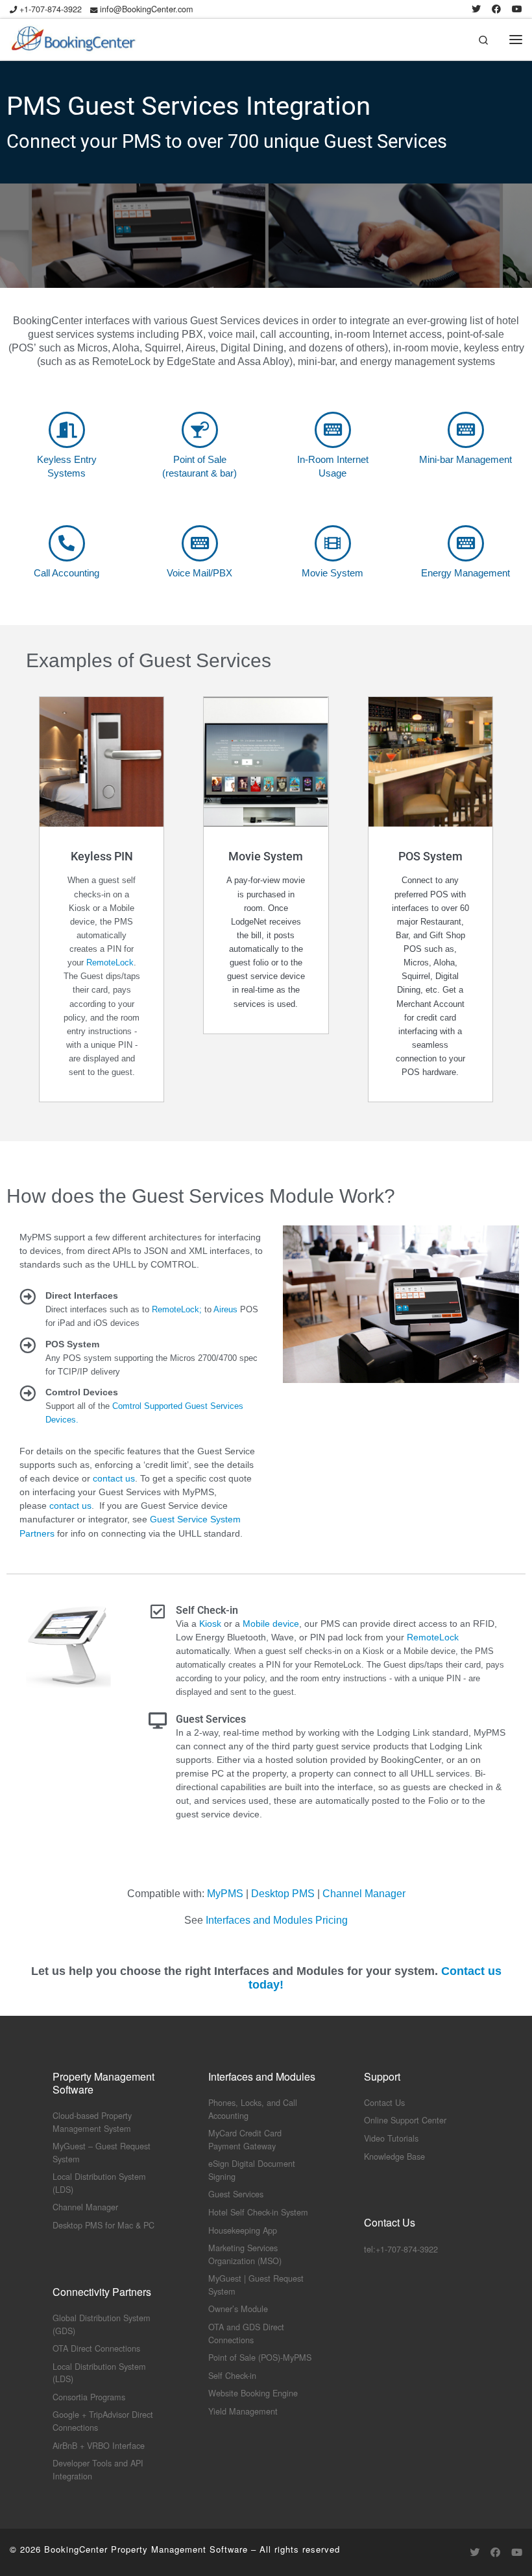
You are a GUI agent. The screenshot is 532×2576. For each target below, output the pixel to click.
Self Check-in (232, 2375)
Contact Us (384, 2102)
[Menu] (516, 39)
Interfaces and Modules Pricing (277, 1920)
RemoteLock (110, 963)
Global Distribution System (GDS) (102, 2324)
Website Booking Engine (253, 2393)
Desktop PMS (283, 1894)
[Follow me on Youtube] (517, 9)
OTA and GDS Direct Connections (246, 2333)
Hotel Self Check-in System (258, 2212)
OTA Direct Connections (96, 2348)
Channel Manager (364, 1894)
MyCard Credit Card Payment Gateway (245, 2139)
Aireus (225, 1309)
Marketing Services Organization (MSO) (245, 2254)
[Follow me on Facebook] (496, 9)
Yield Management (243, 2411)
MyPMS (225, 1894)
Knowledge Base (394, 2156)
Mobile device (271, 1624)
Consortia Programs (89, 2397)
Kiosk (210, 1624)
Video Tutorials (391, 2138)
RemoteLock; (177, 1309)
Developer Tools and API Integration (98, 2469)
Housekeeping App (243, 2230)
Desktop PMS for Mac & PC (103, 2225)
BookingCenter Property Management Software (146, 2549)
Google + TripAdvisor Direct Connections (103, 2421)
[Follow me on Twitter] (476, 9)
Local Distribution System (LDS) (99, 2373)
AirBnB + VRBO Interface (99, 2445)
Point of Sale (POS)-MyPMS (260, 2357)
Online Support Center (405, 2120)
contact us (114, 1478)
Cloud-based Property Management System (92, 2122)
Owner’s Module (238, 2309)
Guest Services (236, 2194)
